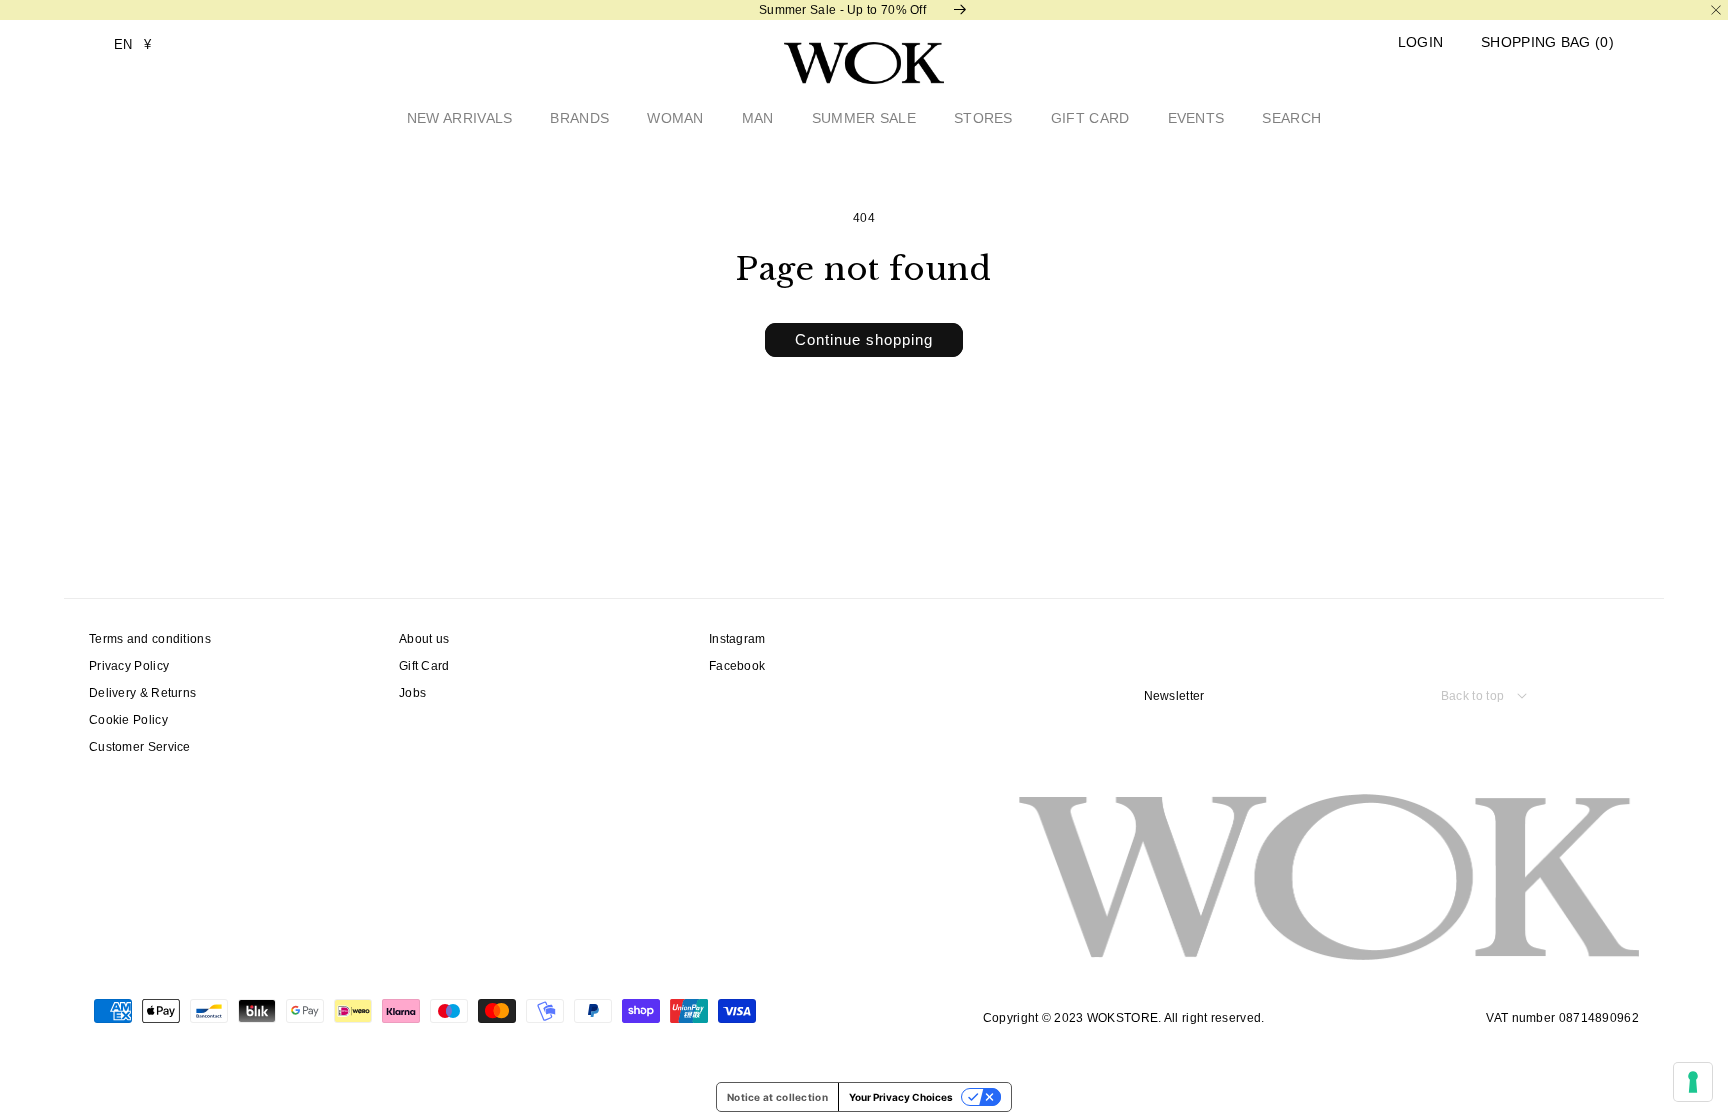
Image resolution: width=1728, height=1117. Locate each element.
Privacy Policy (129, 666)
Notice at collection (777, 1097)
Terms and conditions (150, 639)
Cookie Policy (128, 720)
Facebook (737, 666)
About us (424, 639)
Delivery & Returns (142, 693)
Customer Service (140, 747)
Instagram (737, 639)
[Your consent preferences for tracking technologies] (1693, 1082)
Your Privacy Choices (901, 1097)
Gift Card (424, 666)
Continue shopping (864, 339)
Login (1421, 42)
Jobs (412, 693)
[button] (1547, 42)
